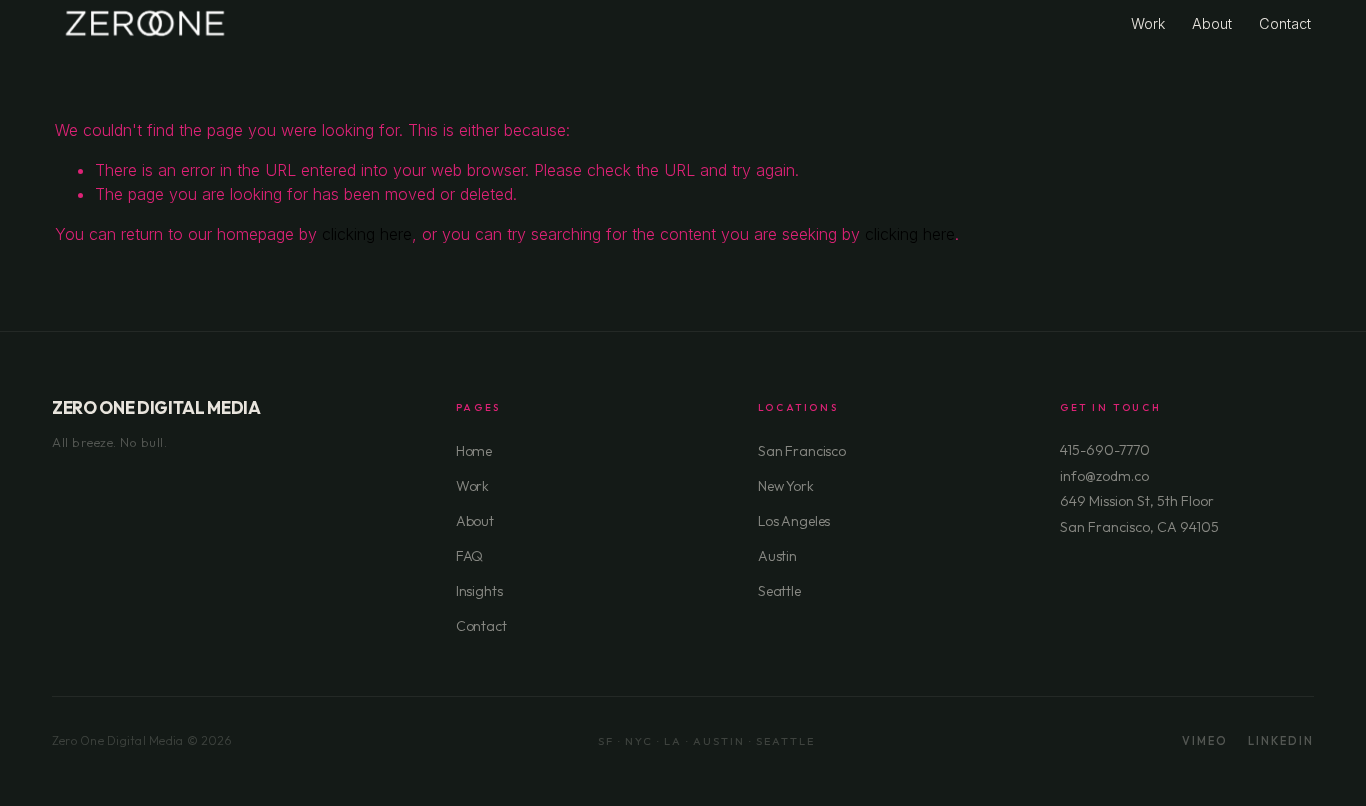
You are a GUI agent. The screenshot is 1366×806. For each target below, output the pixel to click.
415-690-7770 (1105, 450)
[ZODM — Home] (145, 23)
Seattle (779, 591)
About (1212, 23)
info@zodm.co (1104, 476)
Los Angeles (794, 521)
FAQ (470, 556)
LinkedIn (1281, 741)
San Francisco (802, 451)
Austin (777, 556)
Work (1148, 23)
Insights (479, 591)
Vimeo (1205, 741)
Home (474, 451)
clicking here (367, 234)
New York (786, 486)
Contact (1285, 23)
